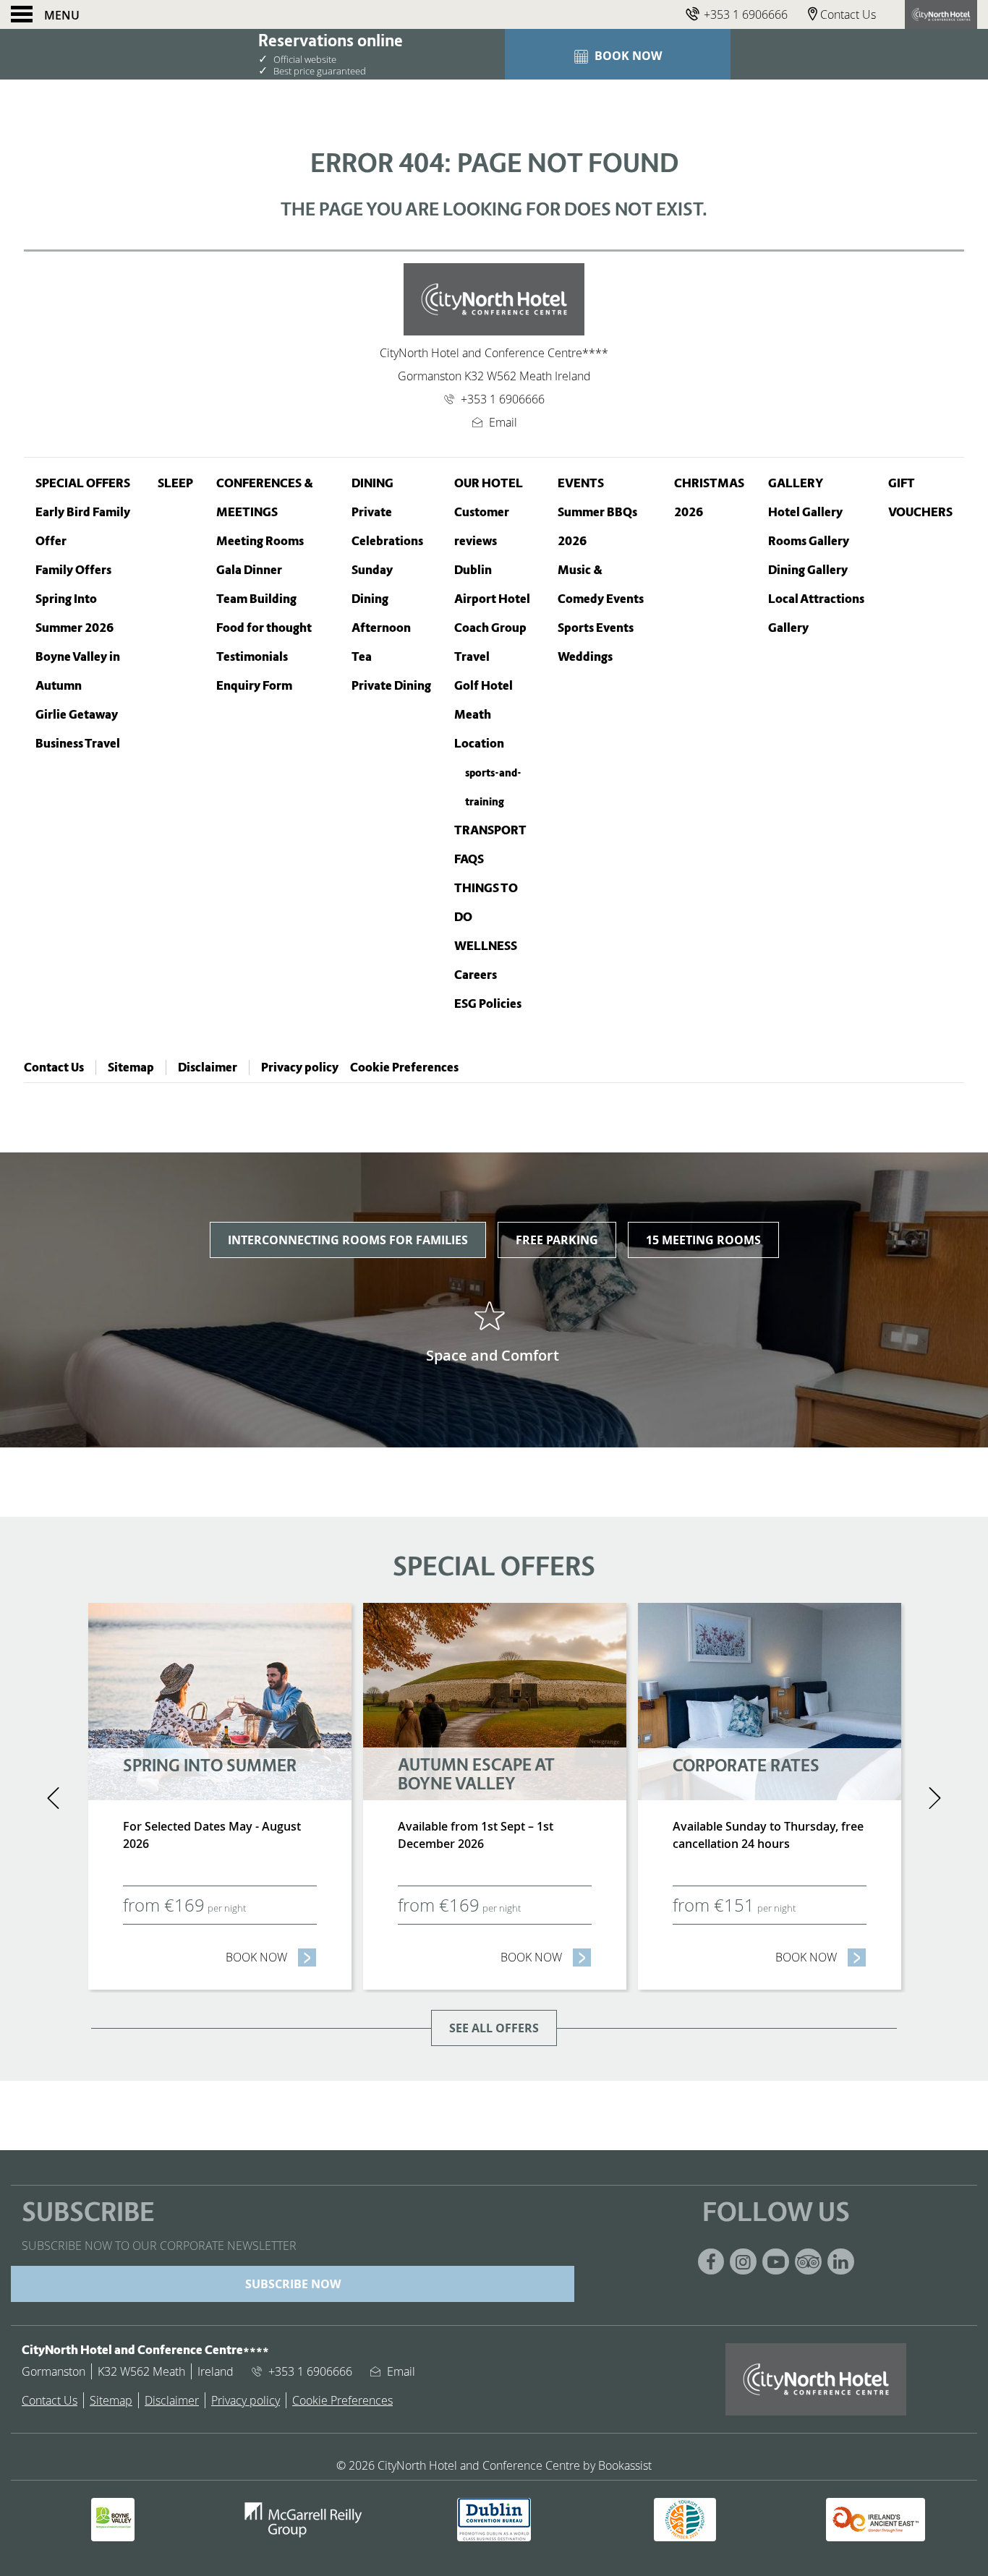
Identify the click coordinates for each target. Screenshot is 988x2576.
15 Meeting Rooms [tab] (703, 1240)
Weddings (585, 657)
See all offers (494, 2028)
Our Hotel (489, 483)
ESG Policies (488, 1004)
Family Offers (73, 570)
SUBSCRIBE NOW (293, 2284)
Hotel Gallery (805, 512)
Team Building (256, 599)
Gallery (796, 483)
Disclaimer (208, 1067)
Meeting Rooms (260, 541)
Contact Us (54, 1067)
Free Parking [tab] (557, 1240)
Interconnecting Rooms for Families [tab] (348, 1240)
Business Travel (78, 744)
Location (479, 744)
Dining (372, 483)
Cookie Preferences (404, 1067)
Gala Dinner (249, 570)
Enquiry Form (254, 686)
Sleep (175, 483)
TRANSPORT (490, 830)
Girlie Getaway (77, 715)
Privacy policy (300, 1067)
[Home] (941, 14)
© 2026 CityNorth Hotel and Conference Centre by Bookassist (494, 2465)
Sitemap (131, 1067)
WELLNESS (486, 946)
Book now (271, 1957)
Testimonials (252, 657)
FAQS (469, 859)
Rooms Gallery (809, 541)
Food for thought (264, 628)
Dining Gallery (808, 570)
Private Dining (391, 686)
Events (581, 483)
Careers (476, 975)
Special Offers (83, 483)
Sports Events (596, 628)
